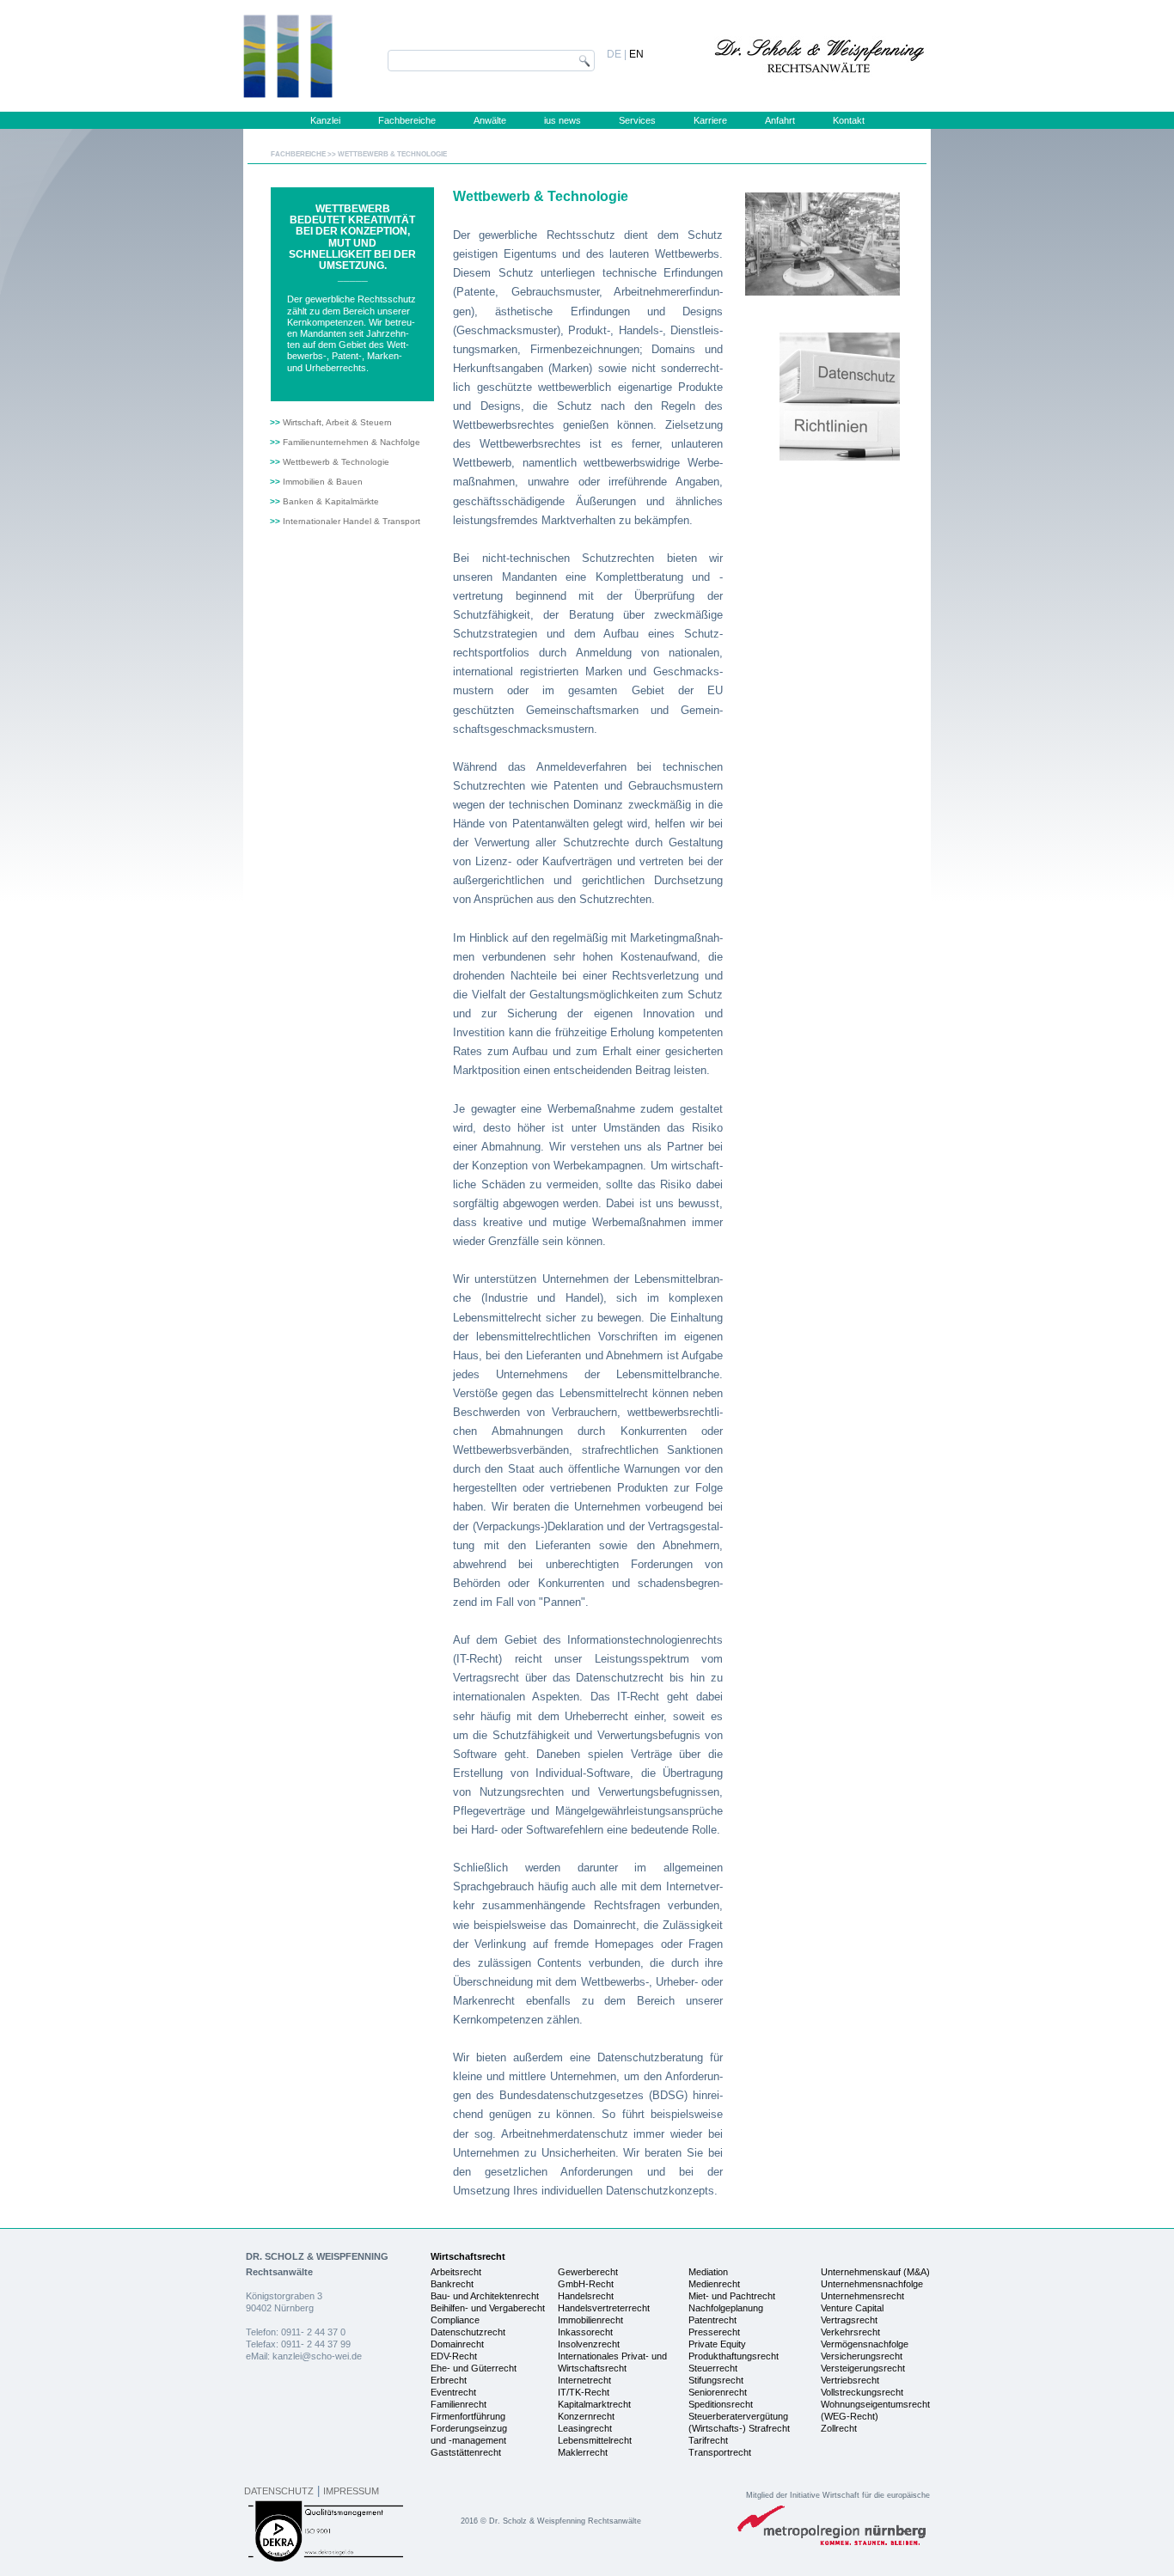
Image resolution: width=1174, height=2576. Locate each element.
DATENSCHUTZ (279, 2491)
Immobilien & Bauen (323, 482)
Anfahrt (780, 120)
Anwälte (490, 120)
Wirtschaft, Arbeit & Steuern (337, 422)
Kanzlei (325, 120)
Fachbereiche (407, 120)
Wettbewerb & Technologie (336, 462)
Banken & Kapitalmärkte (331, 501)
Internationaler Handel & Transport (352, 521)
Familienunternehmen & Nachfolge (352, 442)
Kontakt (849, 120)
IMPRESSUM (351, 2491)
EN (636, 54)
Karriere (710, 120)
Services (637, 120)
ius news (563, 120)
